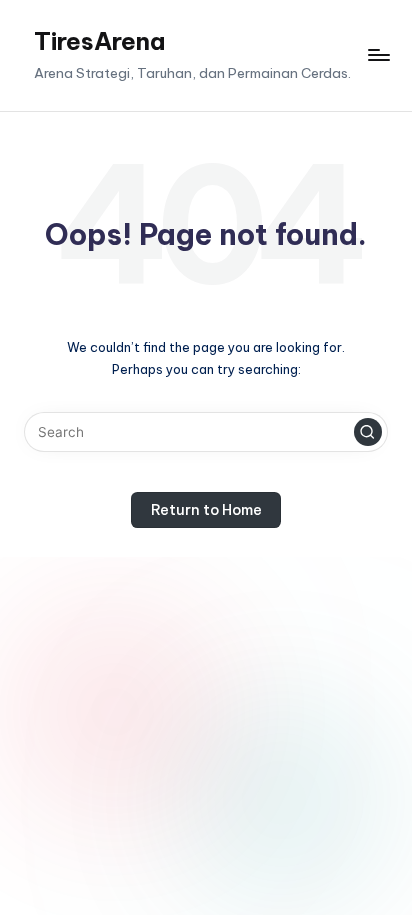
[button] (368, 432)
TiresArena (99, 41)
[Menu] (378, 55)
